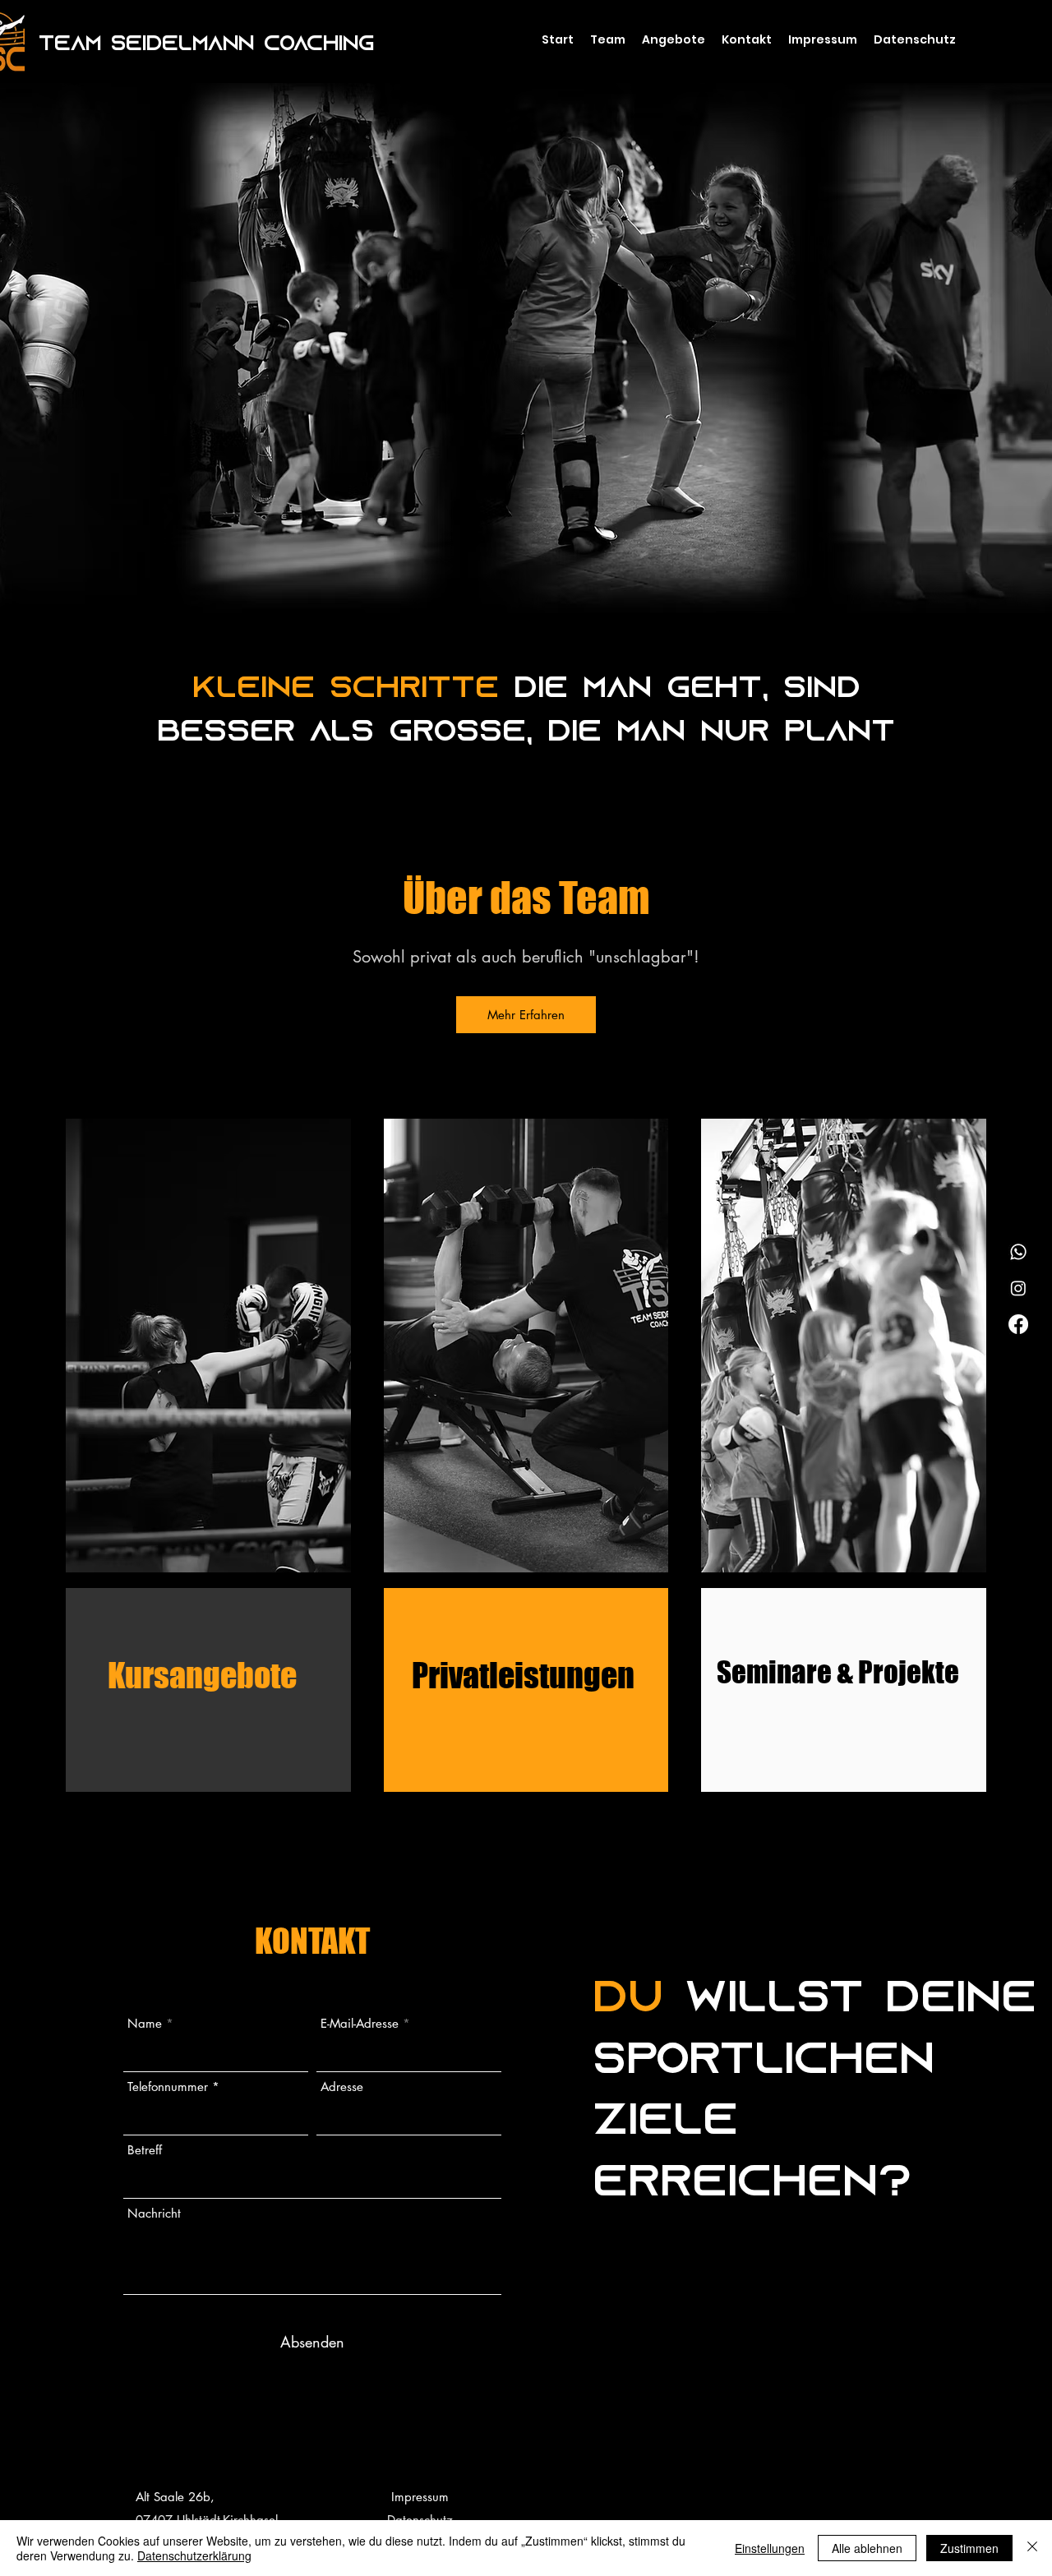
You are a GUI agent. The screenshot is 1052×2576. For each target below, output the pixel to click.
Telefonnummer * (173, 2087)
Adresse (342, 2087)
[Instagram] (1018, 1288)
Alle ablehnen (867, 2548)
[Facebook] (1018, 1324)
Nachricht (154, 2213)
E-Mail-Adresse (360, 2023)
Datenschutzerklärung (194, 2555)
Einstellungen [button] (770, 2548)
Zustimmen (969, 2548)
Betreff (145, 2150)
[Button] (209, 1348)
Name (145, 2023)
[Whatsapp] (1018, 1252)
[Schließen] (1032, 2548)
